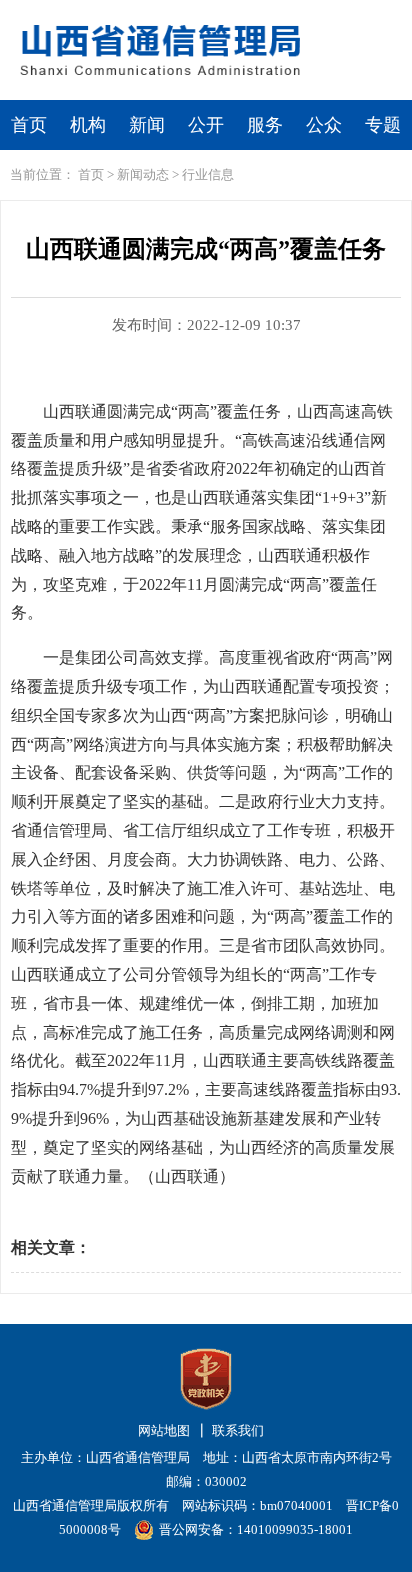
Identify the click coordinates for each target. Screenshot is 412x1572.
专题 (383, 125)
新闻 (147, 125)
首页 (29, 125)
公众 (324, 125)
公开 (206, 125)
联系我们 (238, 1430)
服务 (265, 125)
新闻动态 (143, 174)
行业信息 (208, 174)
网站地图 (164, 1430)
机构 (88, 125)
